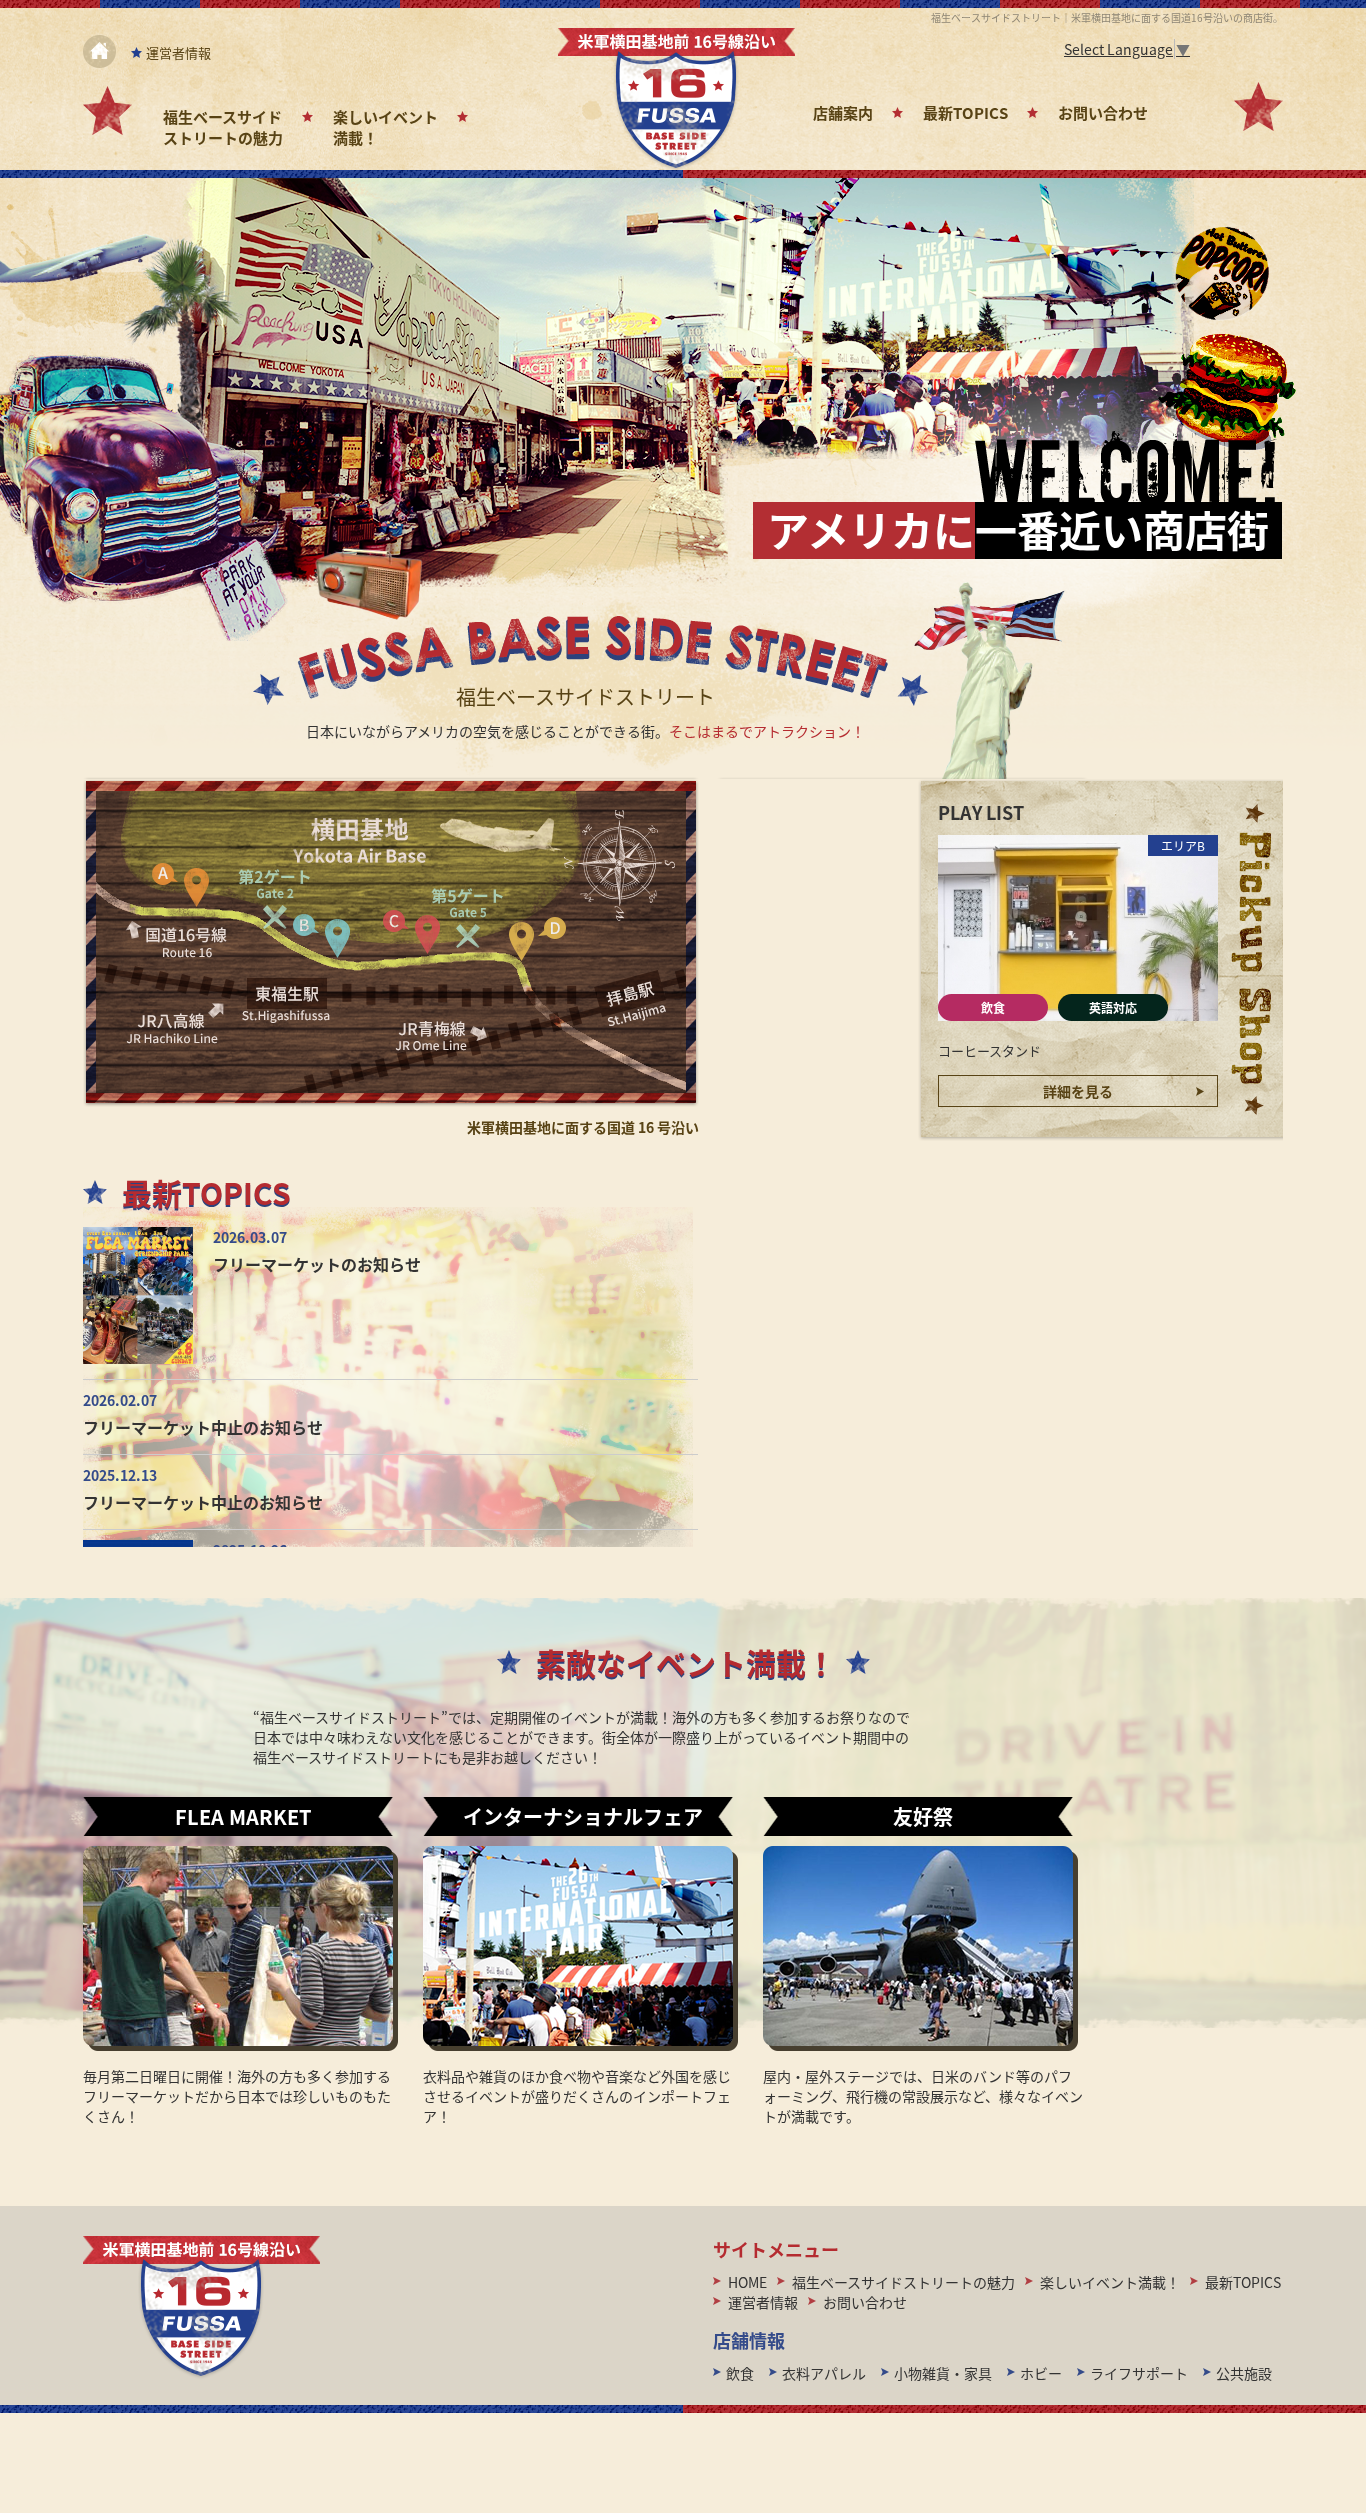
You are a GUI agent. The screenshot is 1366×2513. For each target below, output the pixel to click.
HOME (747, 2282)
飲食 (993, 1007)
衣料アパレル (824, 2373)
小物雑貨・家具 (943, 2373)
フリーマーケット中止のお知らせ (203, 1427)
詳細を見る (1078, 1091)
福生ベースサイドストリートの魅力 (223, 127)
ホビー (1041, 2373)
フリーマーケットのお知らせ (317, 1264)
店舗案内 (843, 112)
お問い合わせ (1103, 112)
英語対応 (1113, 1007)
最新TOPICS (965, 112)
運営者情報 (178, 52)
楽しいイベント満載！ (1110, 2282)
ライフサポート (1139, 2373)
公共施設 (1244, 2373)
